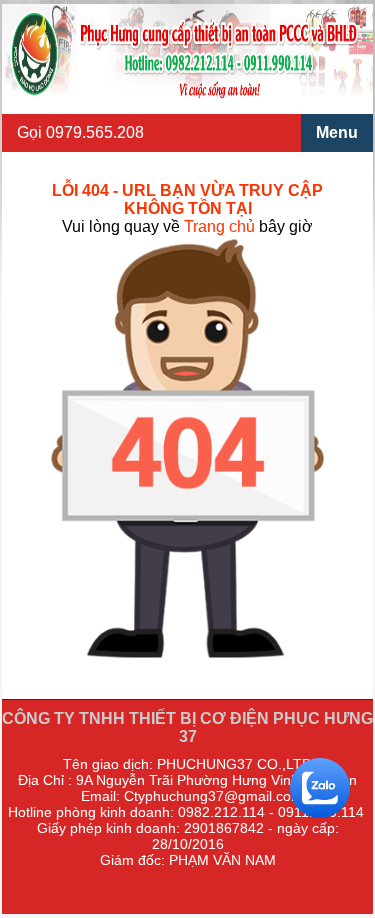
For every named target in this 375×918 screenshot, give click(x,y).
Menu (337, 132)
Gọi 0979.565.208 (80, 132)
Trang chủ (219, 226)
